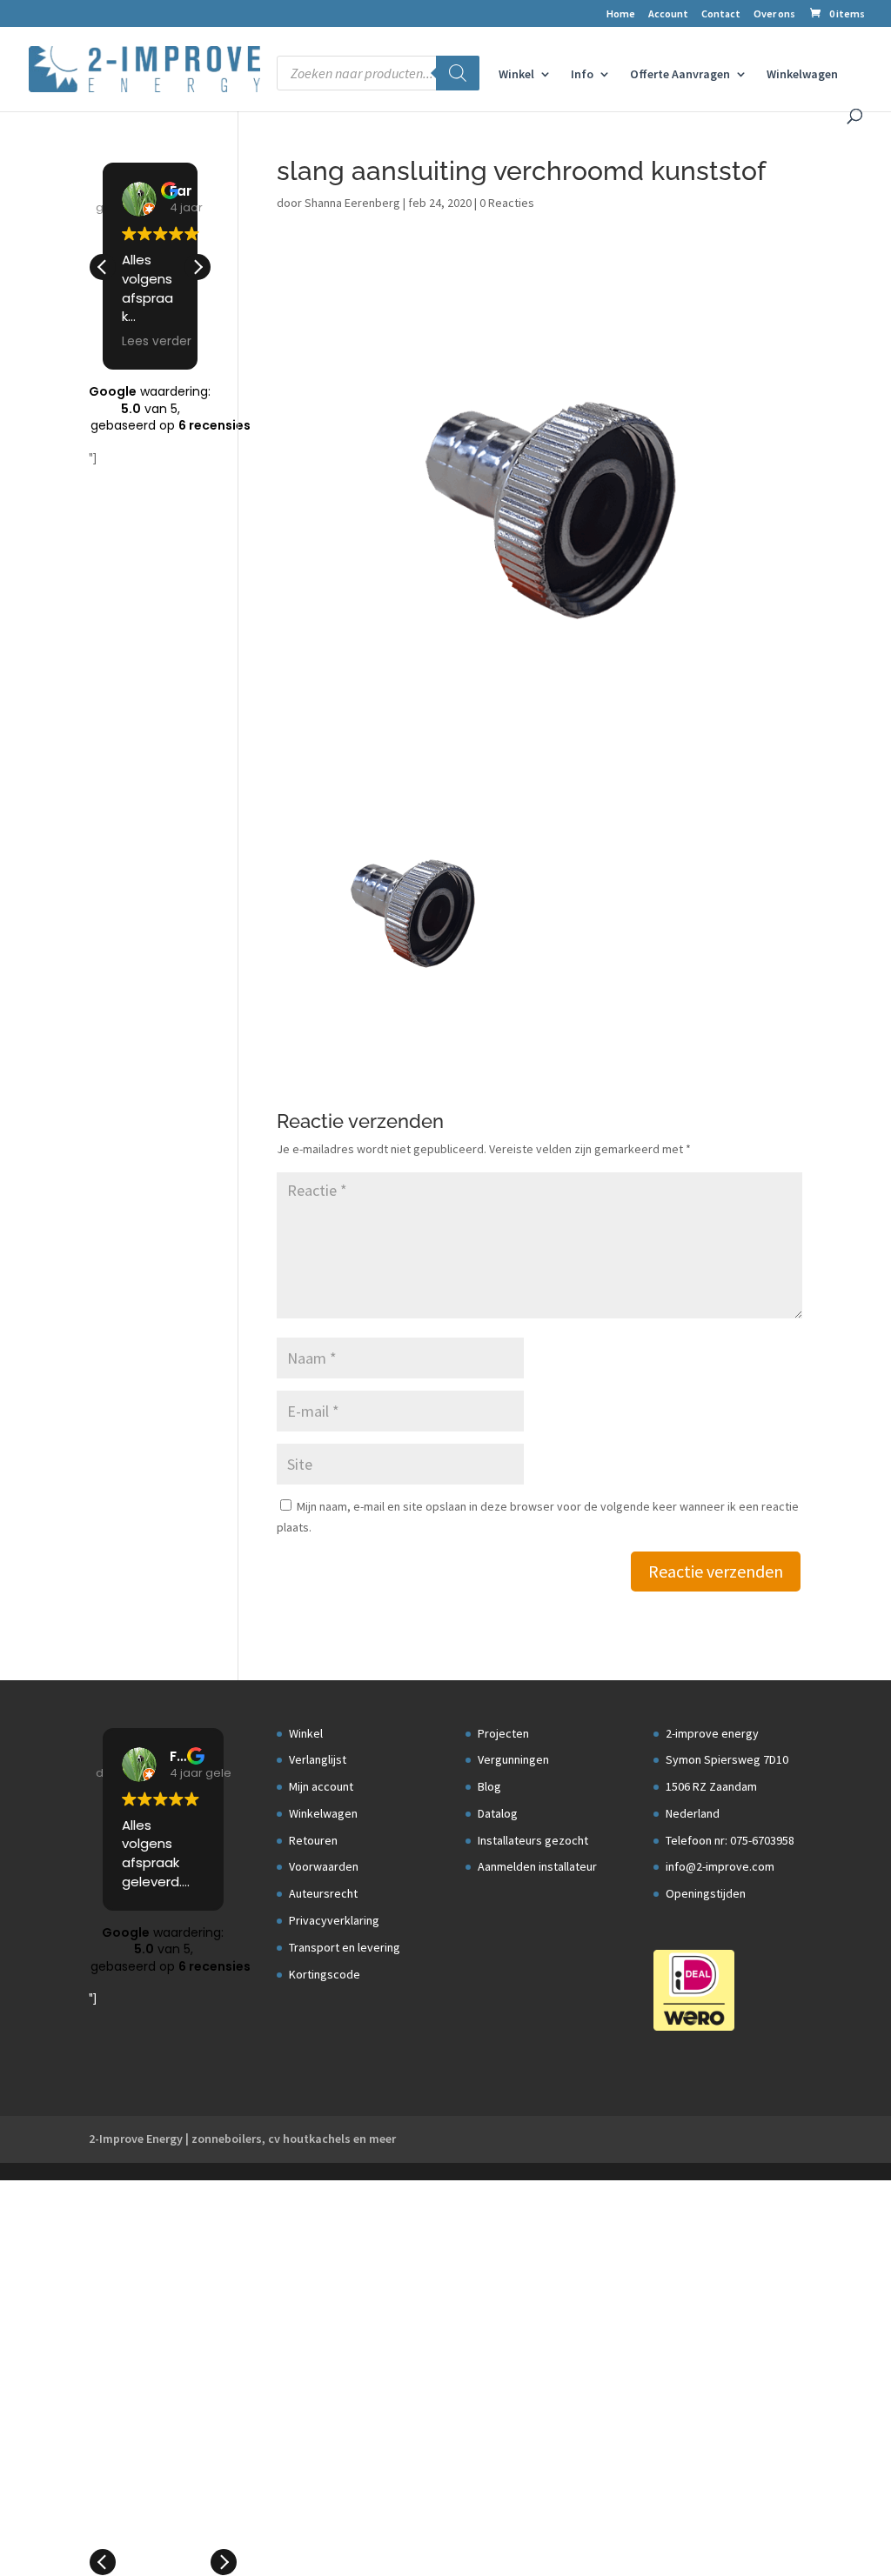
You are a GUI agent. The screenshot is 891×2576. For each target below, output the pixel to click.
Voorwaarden (324, 1866)
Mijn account (321, 1786)
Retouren (313, 1840)
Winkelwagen (802, 75)
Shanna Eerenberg (352, 203)
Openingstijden (706, 1893)
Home (621, 14)
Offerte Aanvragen (680, 75)
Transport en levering (345, 1947)
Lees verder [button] (157, 342)
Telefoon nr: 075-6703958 (730, 1840)
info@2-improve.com (720, 1866)
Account (668, 14)
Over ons (774, 14)
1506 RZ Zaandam (711, 1786)
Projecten (503, 1733)
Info (582, 75)
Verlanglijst (318, 1759)
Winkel (516, 75)
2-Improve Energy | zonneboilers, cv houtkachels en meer (242, 2139)
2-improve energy (712, 1733)
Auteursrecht (323, 1893)
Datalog (498, 1813)
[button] (198, 267)
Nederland (693, 1813)
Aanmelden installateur (537, 1866)
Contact (721, 14)
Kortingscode (325, 1974)
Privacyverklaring (334, 1920)
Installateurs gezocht (533, 1840)
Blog (489, 1786)
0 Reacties (507, 203)
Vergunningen (513, 1759)
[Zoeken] (458, 73)
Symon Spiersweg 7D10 (727, 1759)
